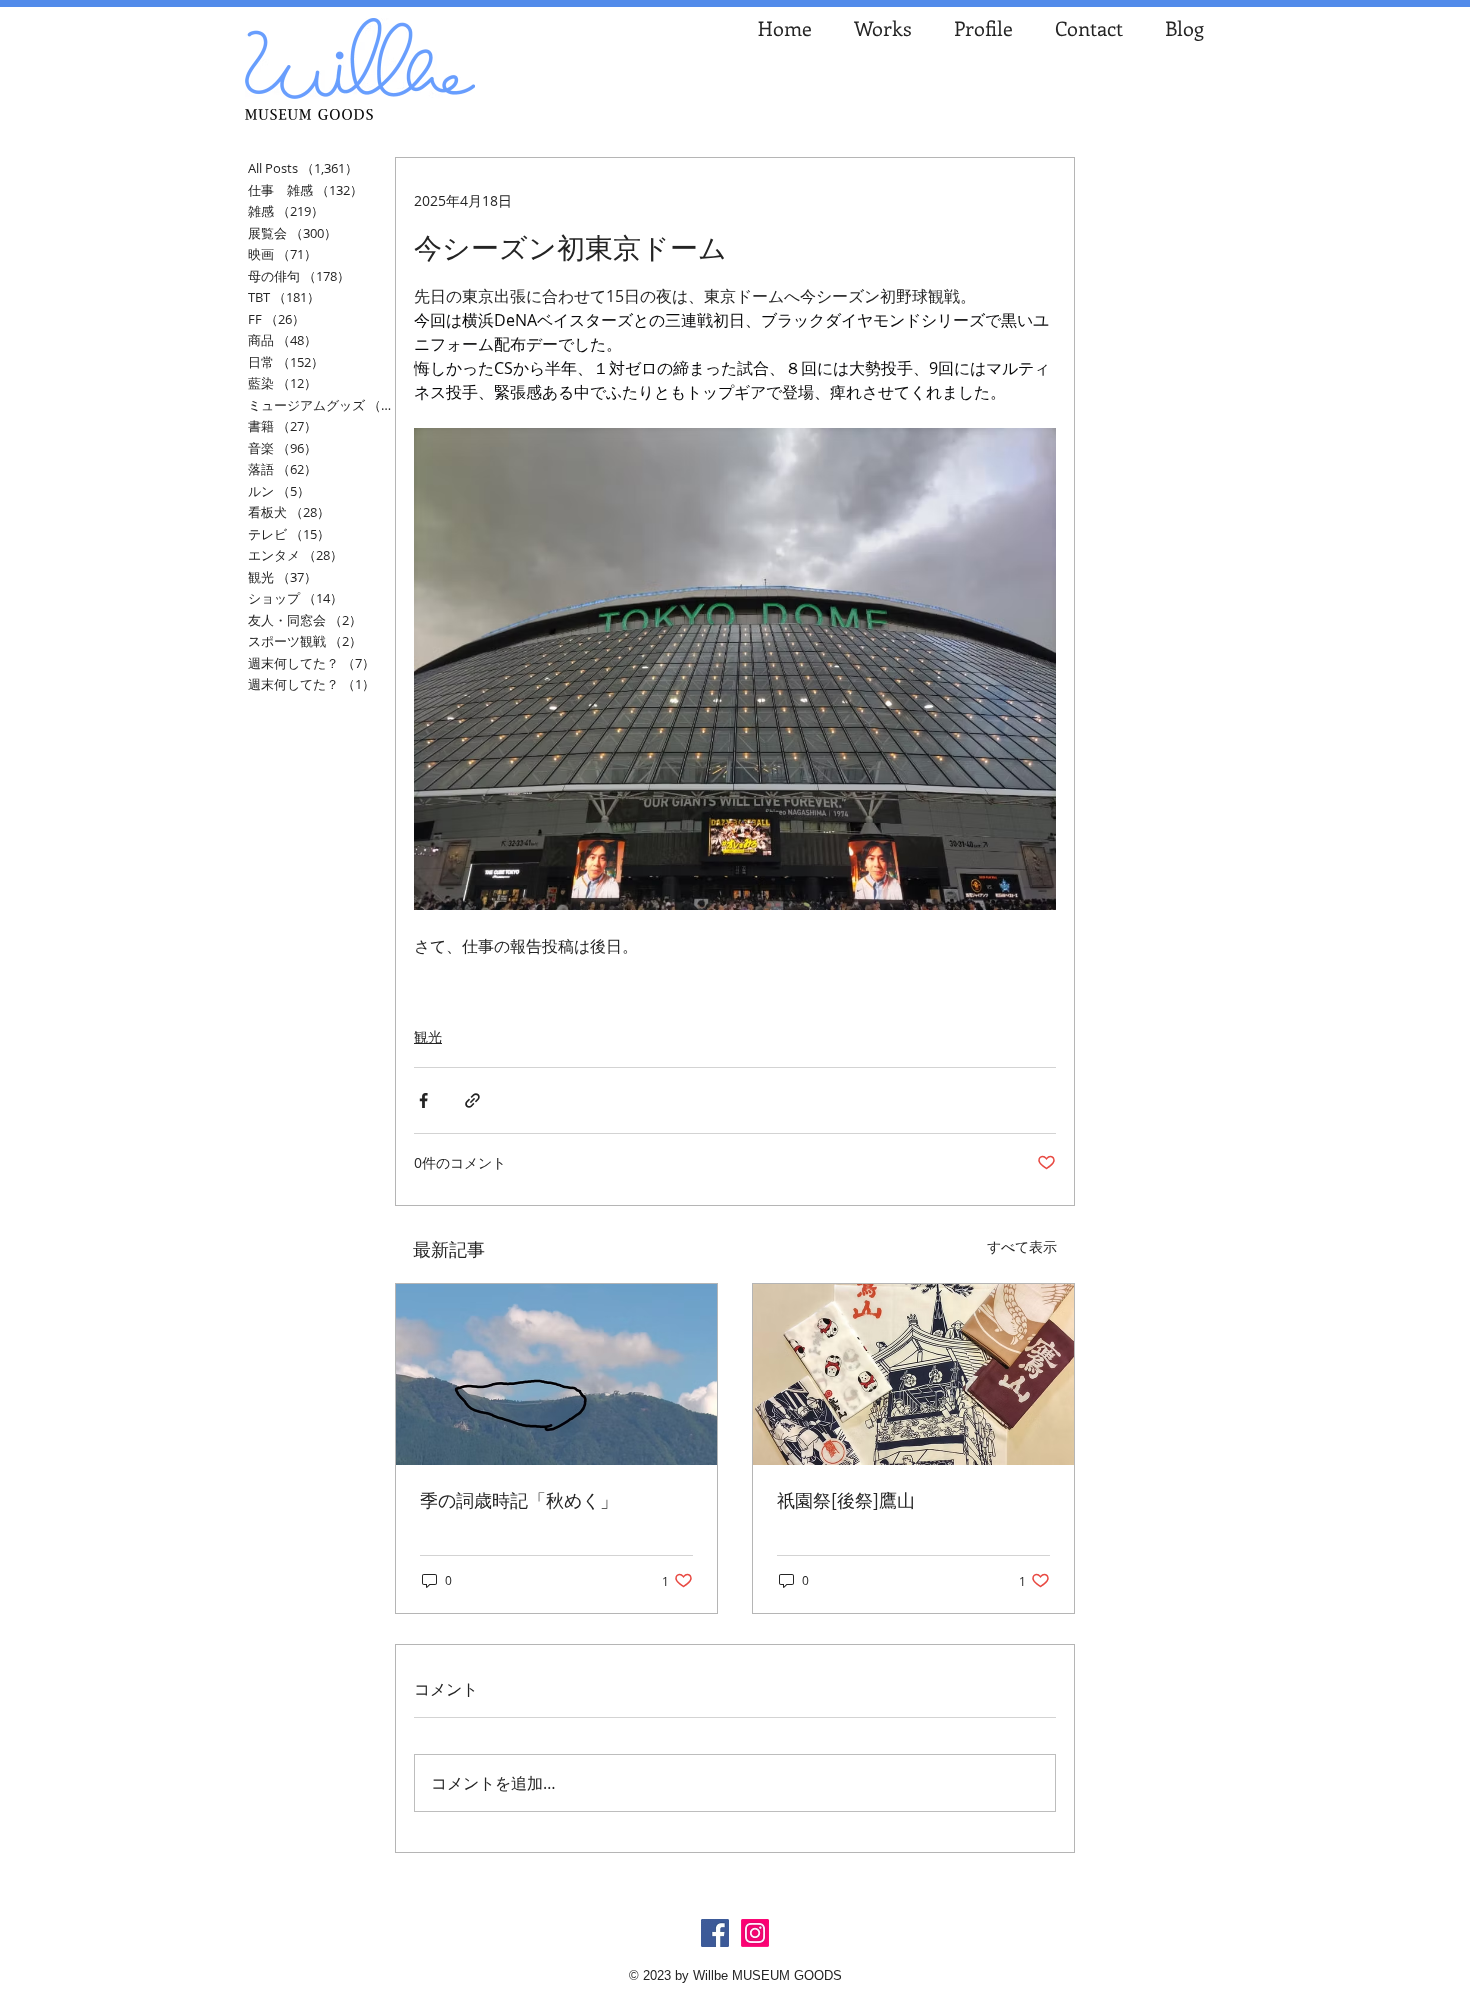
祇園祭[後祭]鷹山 (846, 1500)
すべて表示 (1022, 1246)
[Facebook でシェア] (423, 1100)
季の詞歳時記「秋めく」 (519, 1500)
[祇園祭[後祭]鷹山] (913, 1374)
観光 (428, 1036)
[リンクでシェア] (472, 1100)
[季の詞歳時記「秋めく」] (556, 1374)
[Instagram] (755, 1933)
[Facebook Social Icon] (715, 1933)
